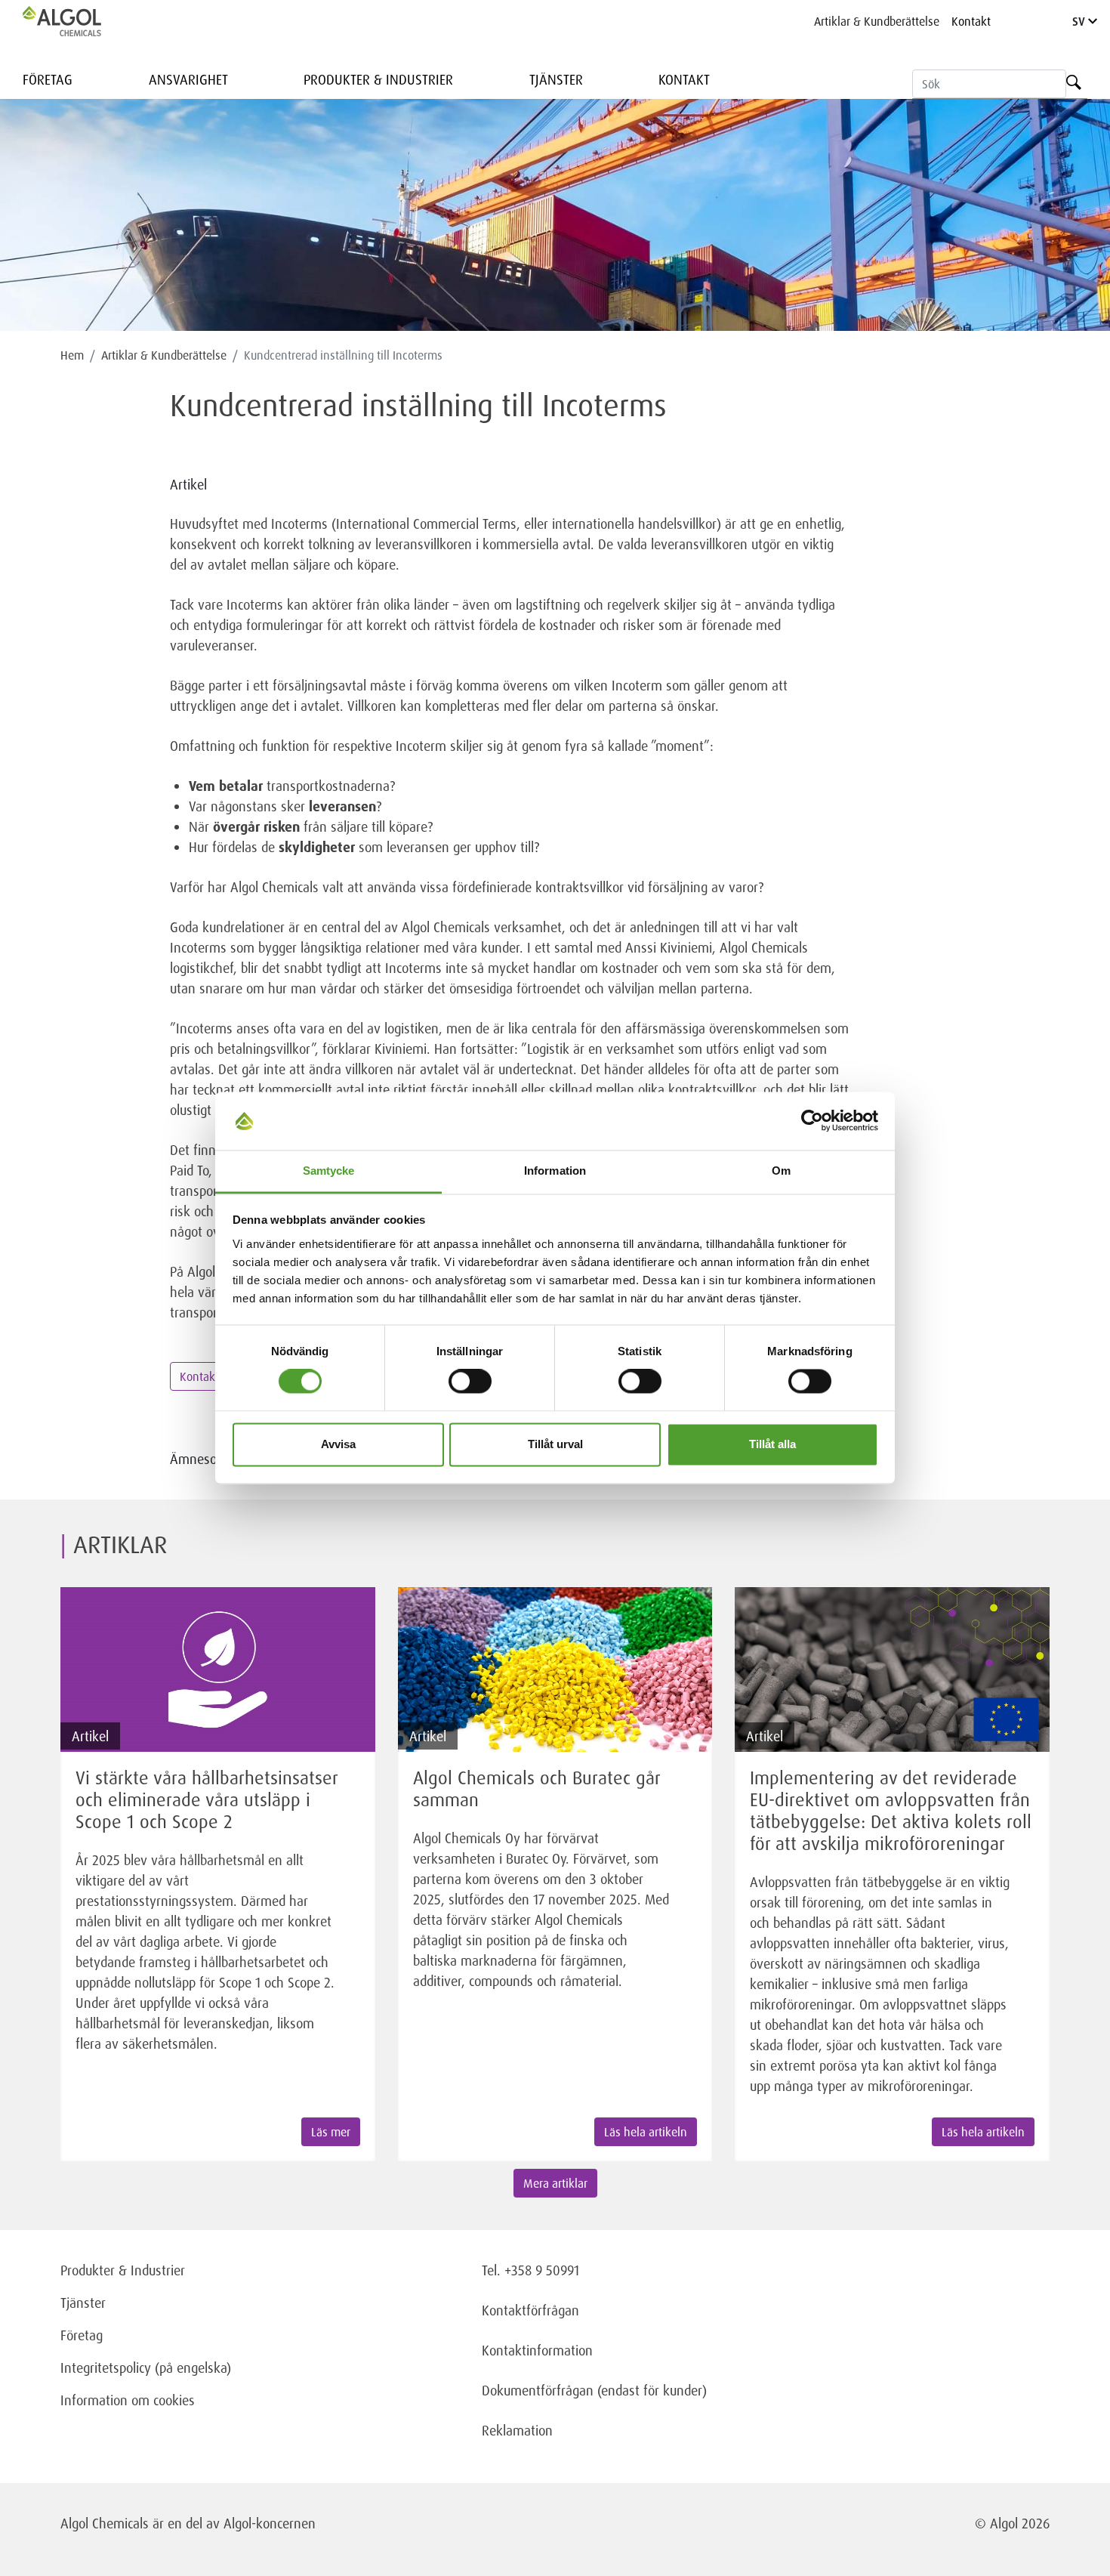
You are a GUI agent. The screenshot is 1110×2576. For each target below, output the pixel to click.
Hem (72, 355)
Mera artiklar (555, 2183)
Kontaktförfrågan (530, 2310)
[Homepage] (78, 21)
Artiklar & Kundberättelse (877, 21)
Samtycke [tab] (329, 1171)
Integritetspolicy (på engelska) (146, 2368)
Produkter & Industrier (378, 79)
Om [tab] (781, 1171)
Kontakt (971, 21)
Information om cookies (128, 2400)
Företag (48, 79)
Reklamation (517, 2430)
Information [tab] (555, 1171)
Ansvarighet (188, 79)
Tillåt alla (772, 1444)
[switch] (470, 1382)
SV (1080, 21)
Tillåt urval (555, 1444)
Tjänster (556, 79)
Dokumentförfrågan (538, 2390)
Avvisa (338, 1444)
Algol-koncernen (270, 2523)
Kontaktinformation (537, 2350)
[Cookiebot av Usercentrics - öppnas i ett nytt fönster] (812, 1121)
